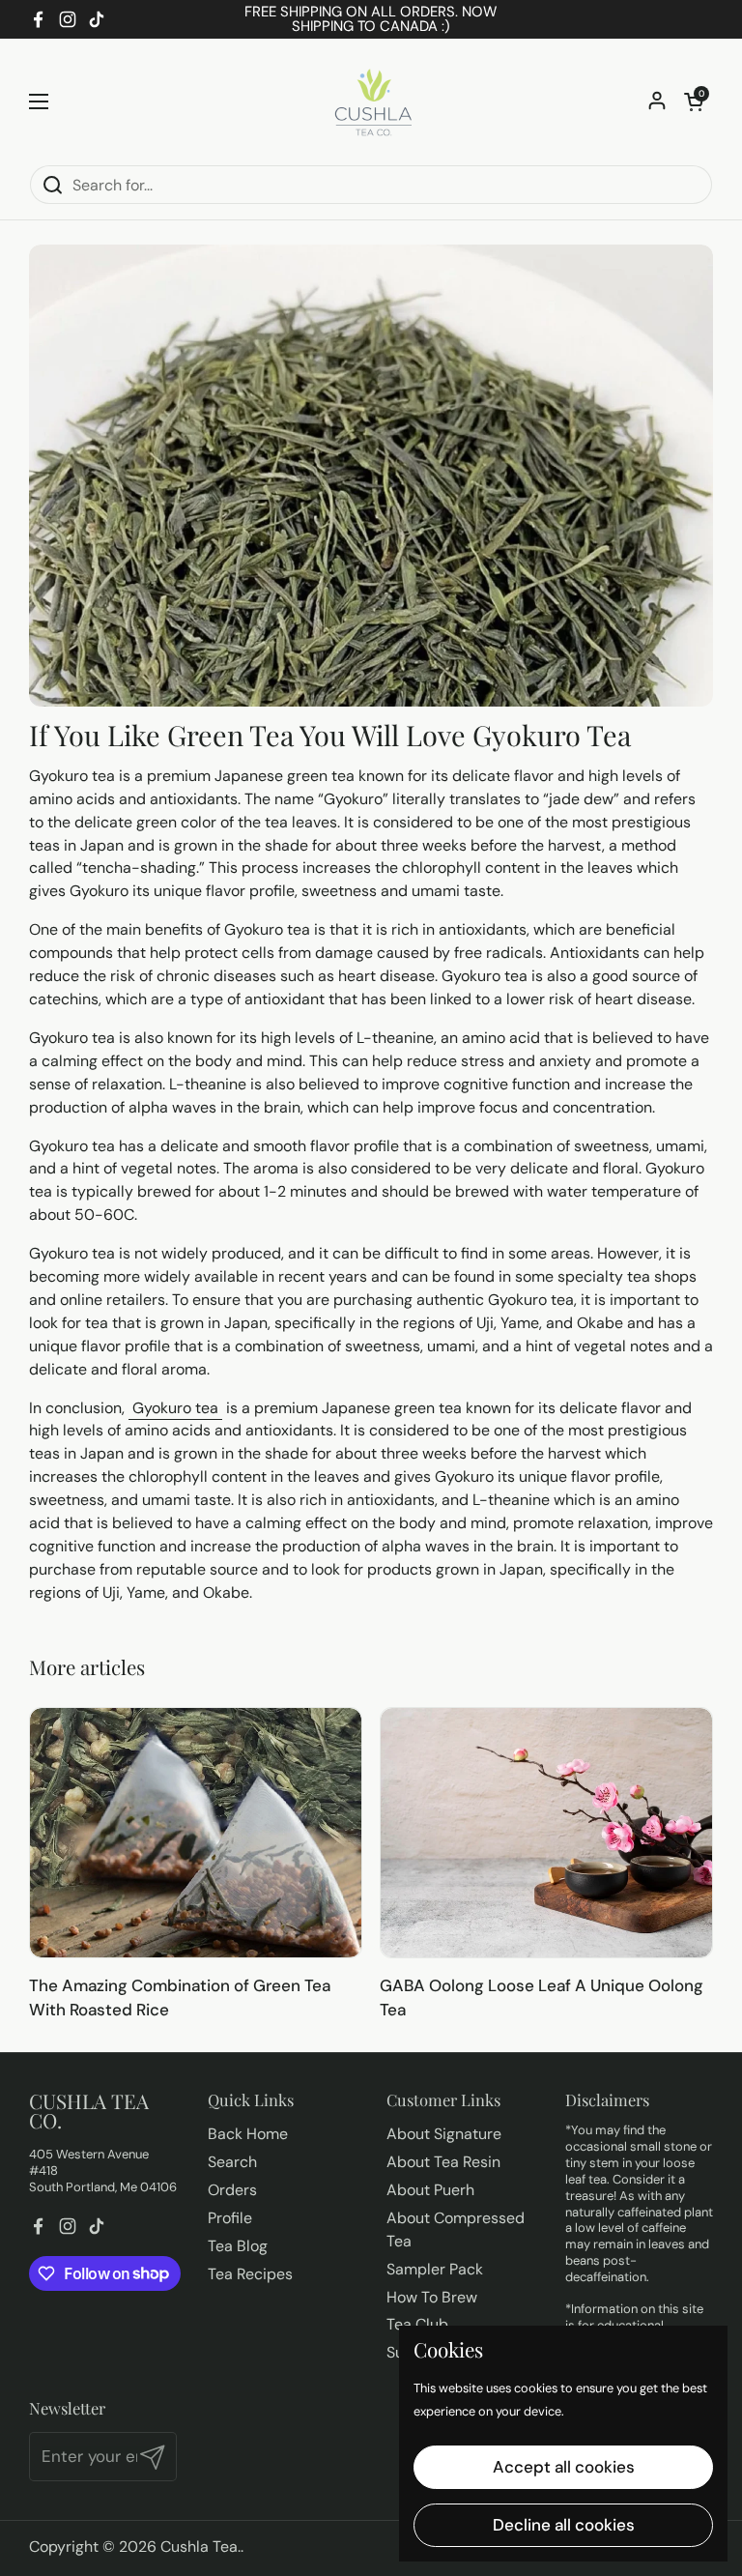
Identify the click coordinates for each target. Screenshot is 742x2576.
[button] (694, 101)
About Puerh (430, 2190)
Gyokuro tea (175, 1408)
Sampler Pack (435, 2269)
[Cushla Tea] (371, 101)
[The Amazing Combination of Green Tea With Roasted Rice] (196, 1832)
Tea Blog (238, 2246)
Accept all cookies (564, 2467)
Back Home (248, 2134)
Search (232, 2162)
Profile (230, 2218)
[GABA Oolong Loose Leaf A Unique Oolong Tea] (546, 1832)
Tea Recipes (250, 2274)
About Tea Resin (443, 2162)
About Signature (444, 2134)
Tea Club (417, 2324)
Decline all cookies (564, 2525)
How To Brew (432, 2297)
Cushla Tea (199, 2547)
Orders (232, 2190)
